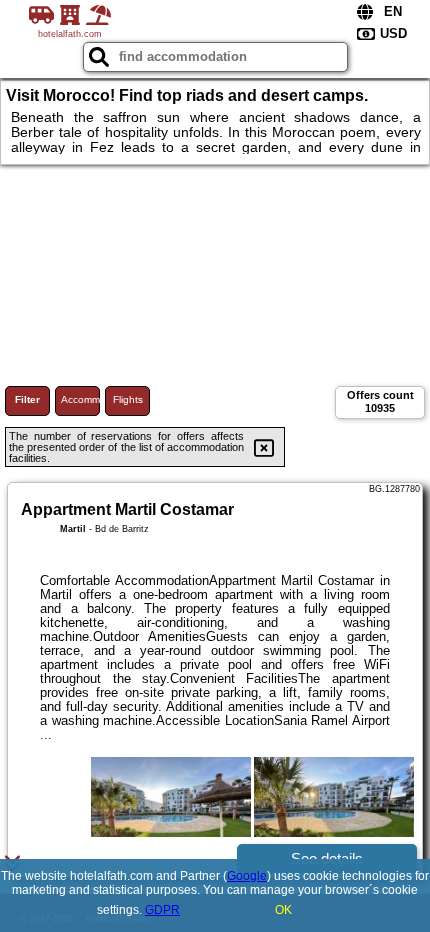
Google (247, 876)
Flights (128, 399)
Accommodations (80, 399)
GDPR (162, 910)
